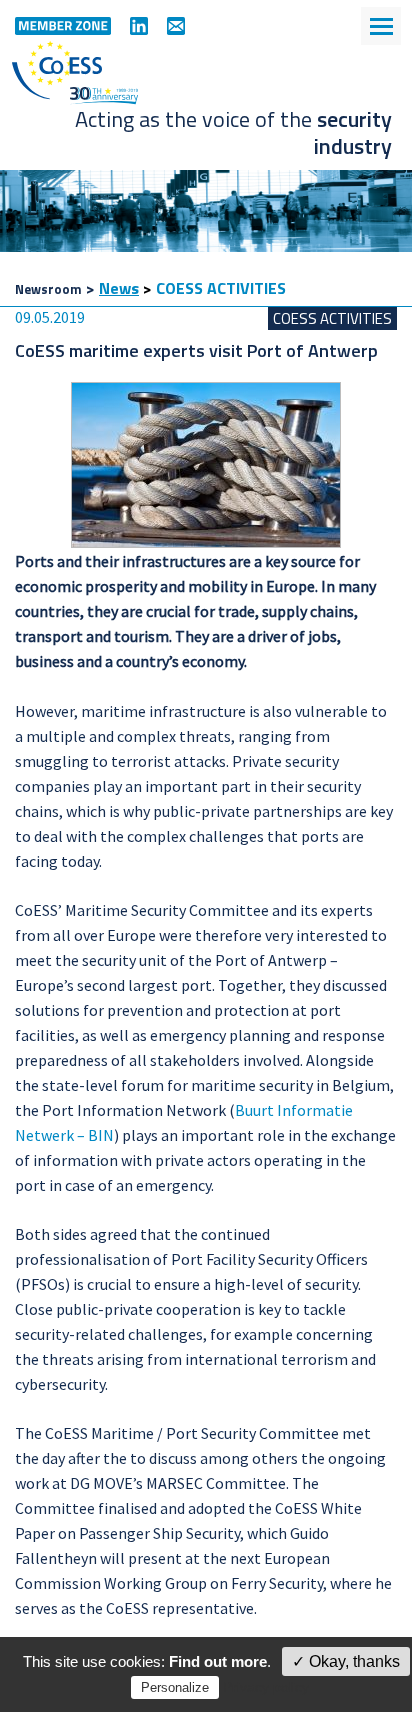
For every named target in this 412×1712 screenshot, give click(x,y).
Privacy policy (266, 1687)
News (119, 288)
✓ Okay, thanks (346, 1661)
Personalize (175, 1687)
